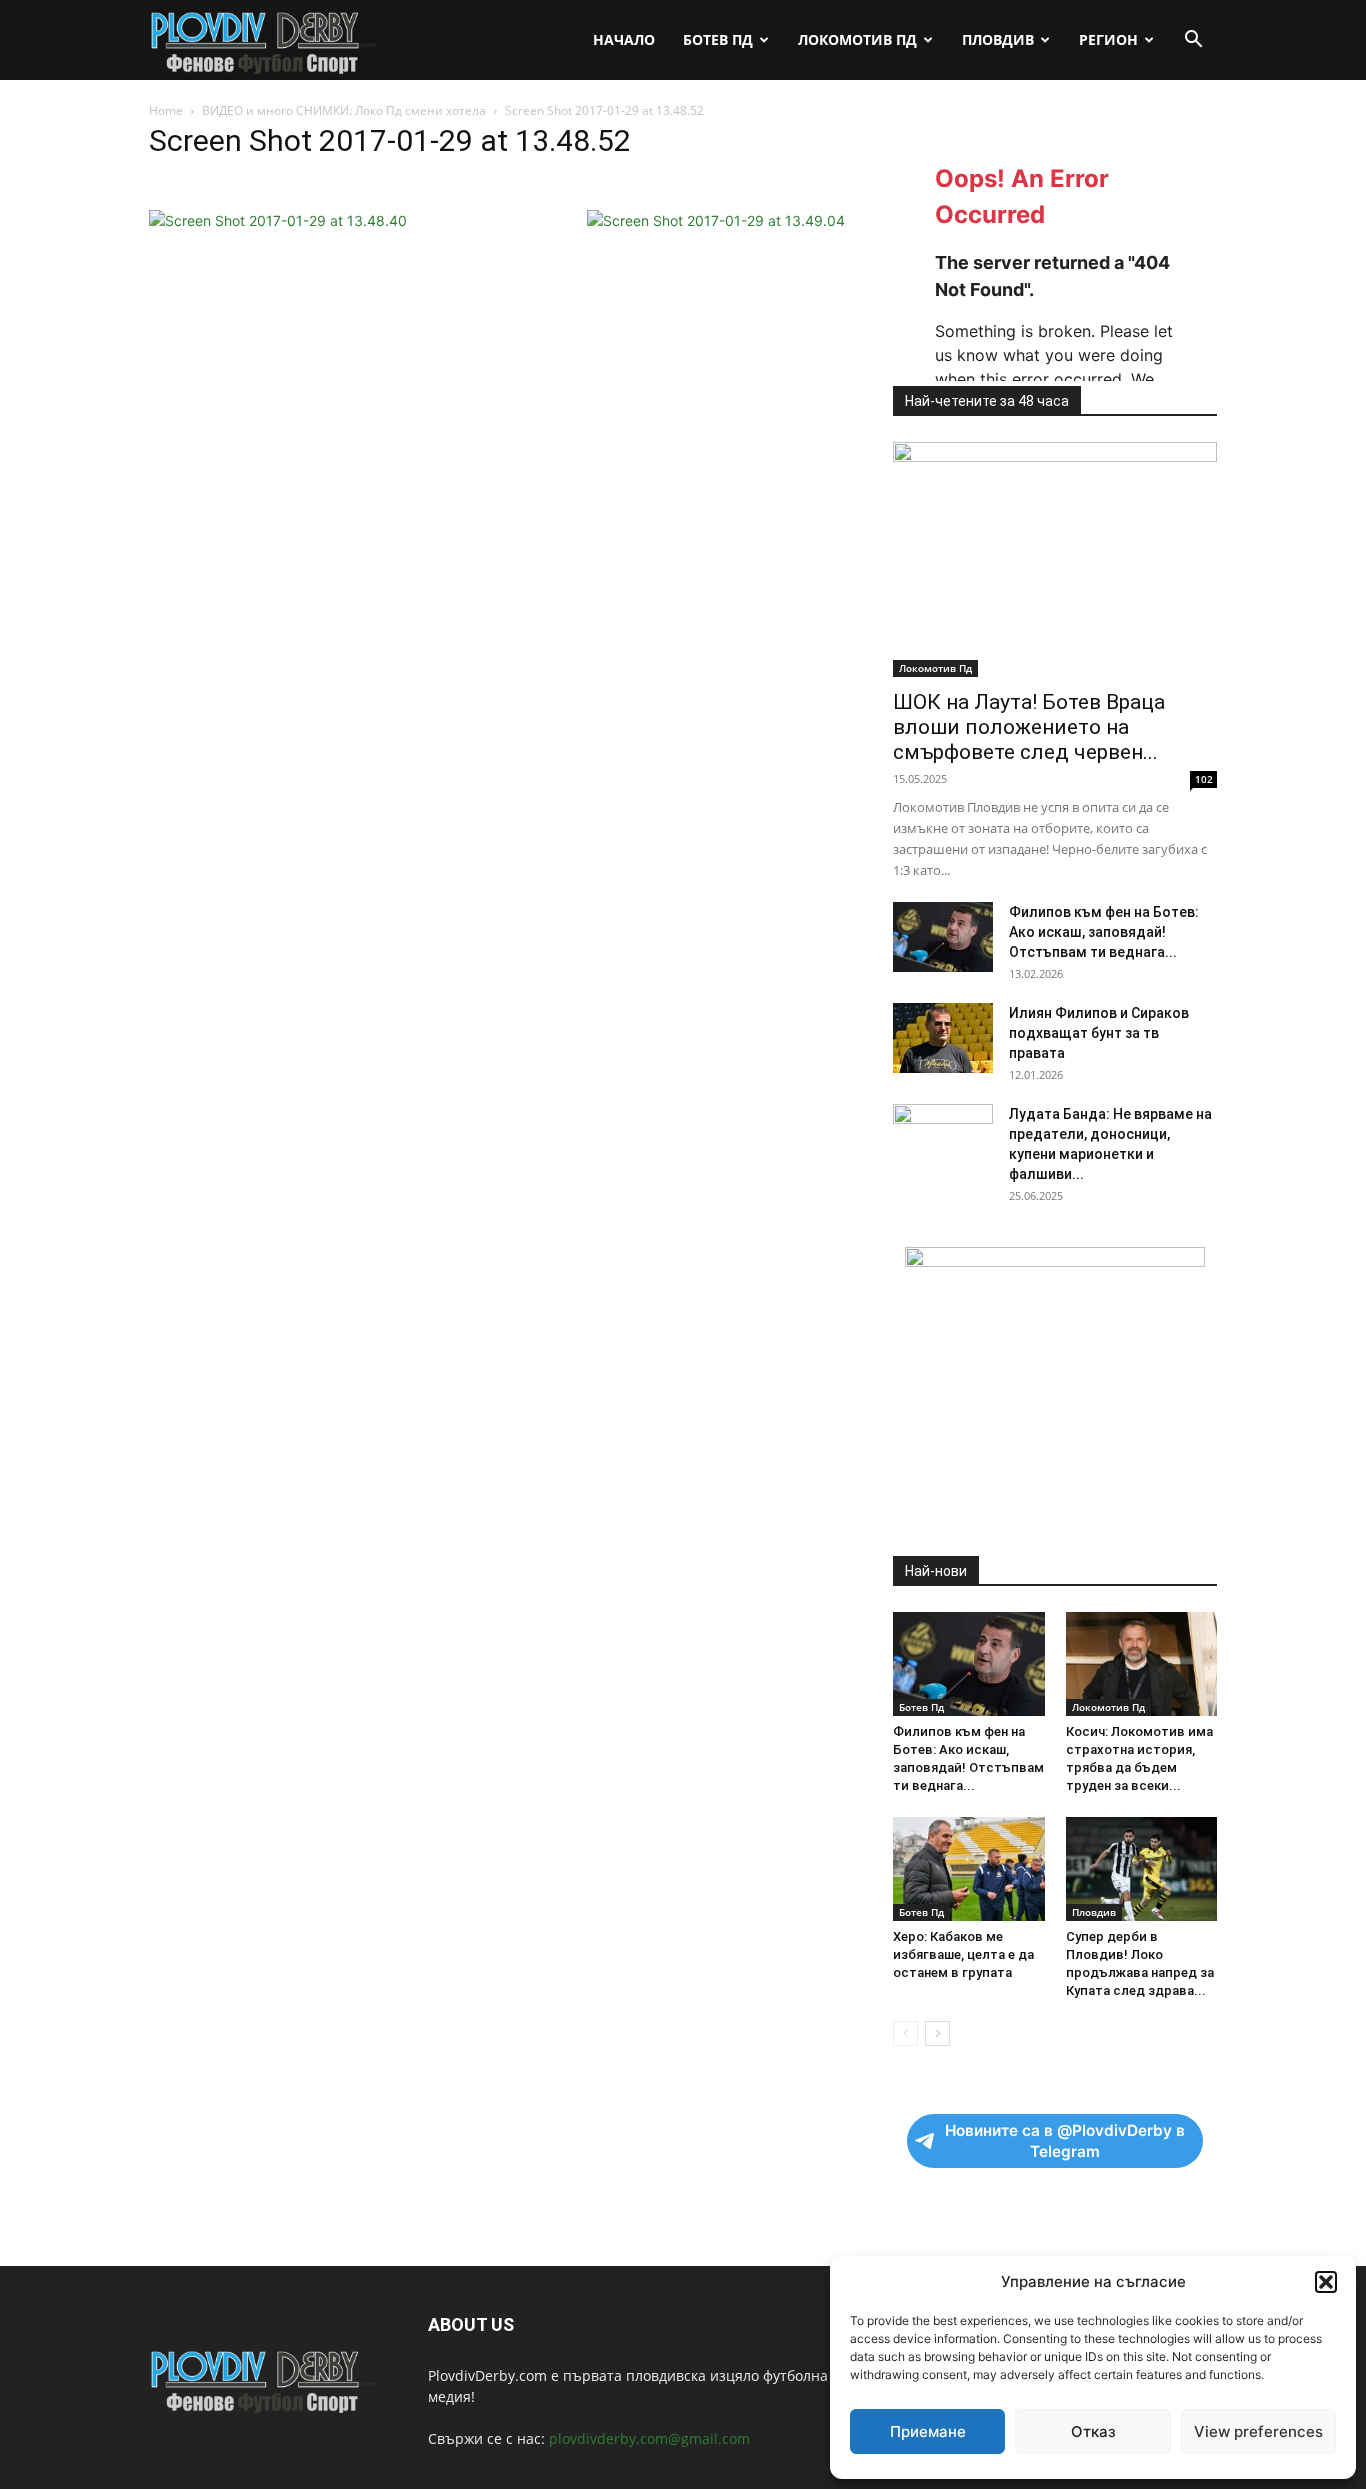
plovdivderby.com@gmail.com (649, 2438)
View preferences (1258, 2431)
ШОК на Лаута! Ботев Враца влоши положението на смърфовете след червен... (1029, 727)
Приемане (928, 2431)
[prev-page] (905, 2033)
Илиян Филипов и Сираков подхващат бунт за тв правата (1099, 1033)
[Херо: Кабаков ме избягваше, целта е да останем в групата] (969, 1869)
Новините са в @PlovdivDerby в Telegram (1065, 2141)
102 (1204, 779)
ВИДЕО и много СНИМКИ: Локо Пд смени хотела (344, 110)
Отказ (1093, 2431)
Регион (1108, 39)
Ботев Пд (718, 39)
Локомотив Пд (857, 39)
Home (166, 110)
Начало (624, 39)
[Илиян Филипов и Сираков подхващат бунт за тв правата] (943, 1038)
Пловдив (998, 39)
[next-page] (937, 2033)
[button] (1326, 2282)
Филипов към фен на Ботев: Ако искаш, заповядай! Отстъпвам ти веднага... (1104, 932)
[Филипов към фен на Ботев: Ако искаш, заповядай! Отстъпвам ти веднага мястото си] (943, 937)
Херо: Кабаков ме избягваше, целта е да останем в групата (963, 1954)
